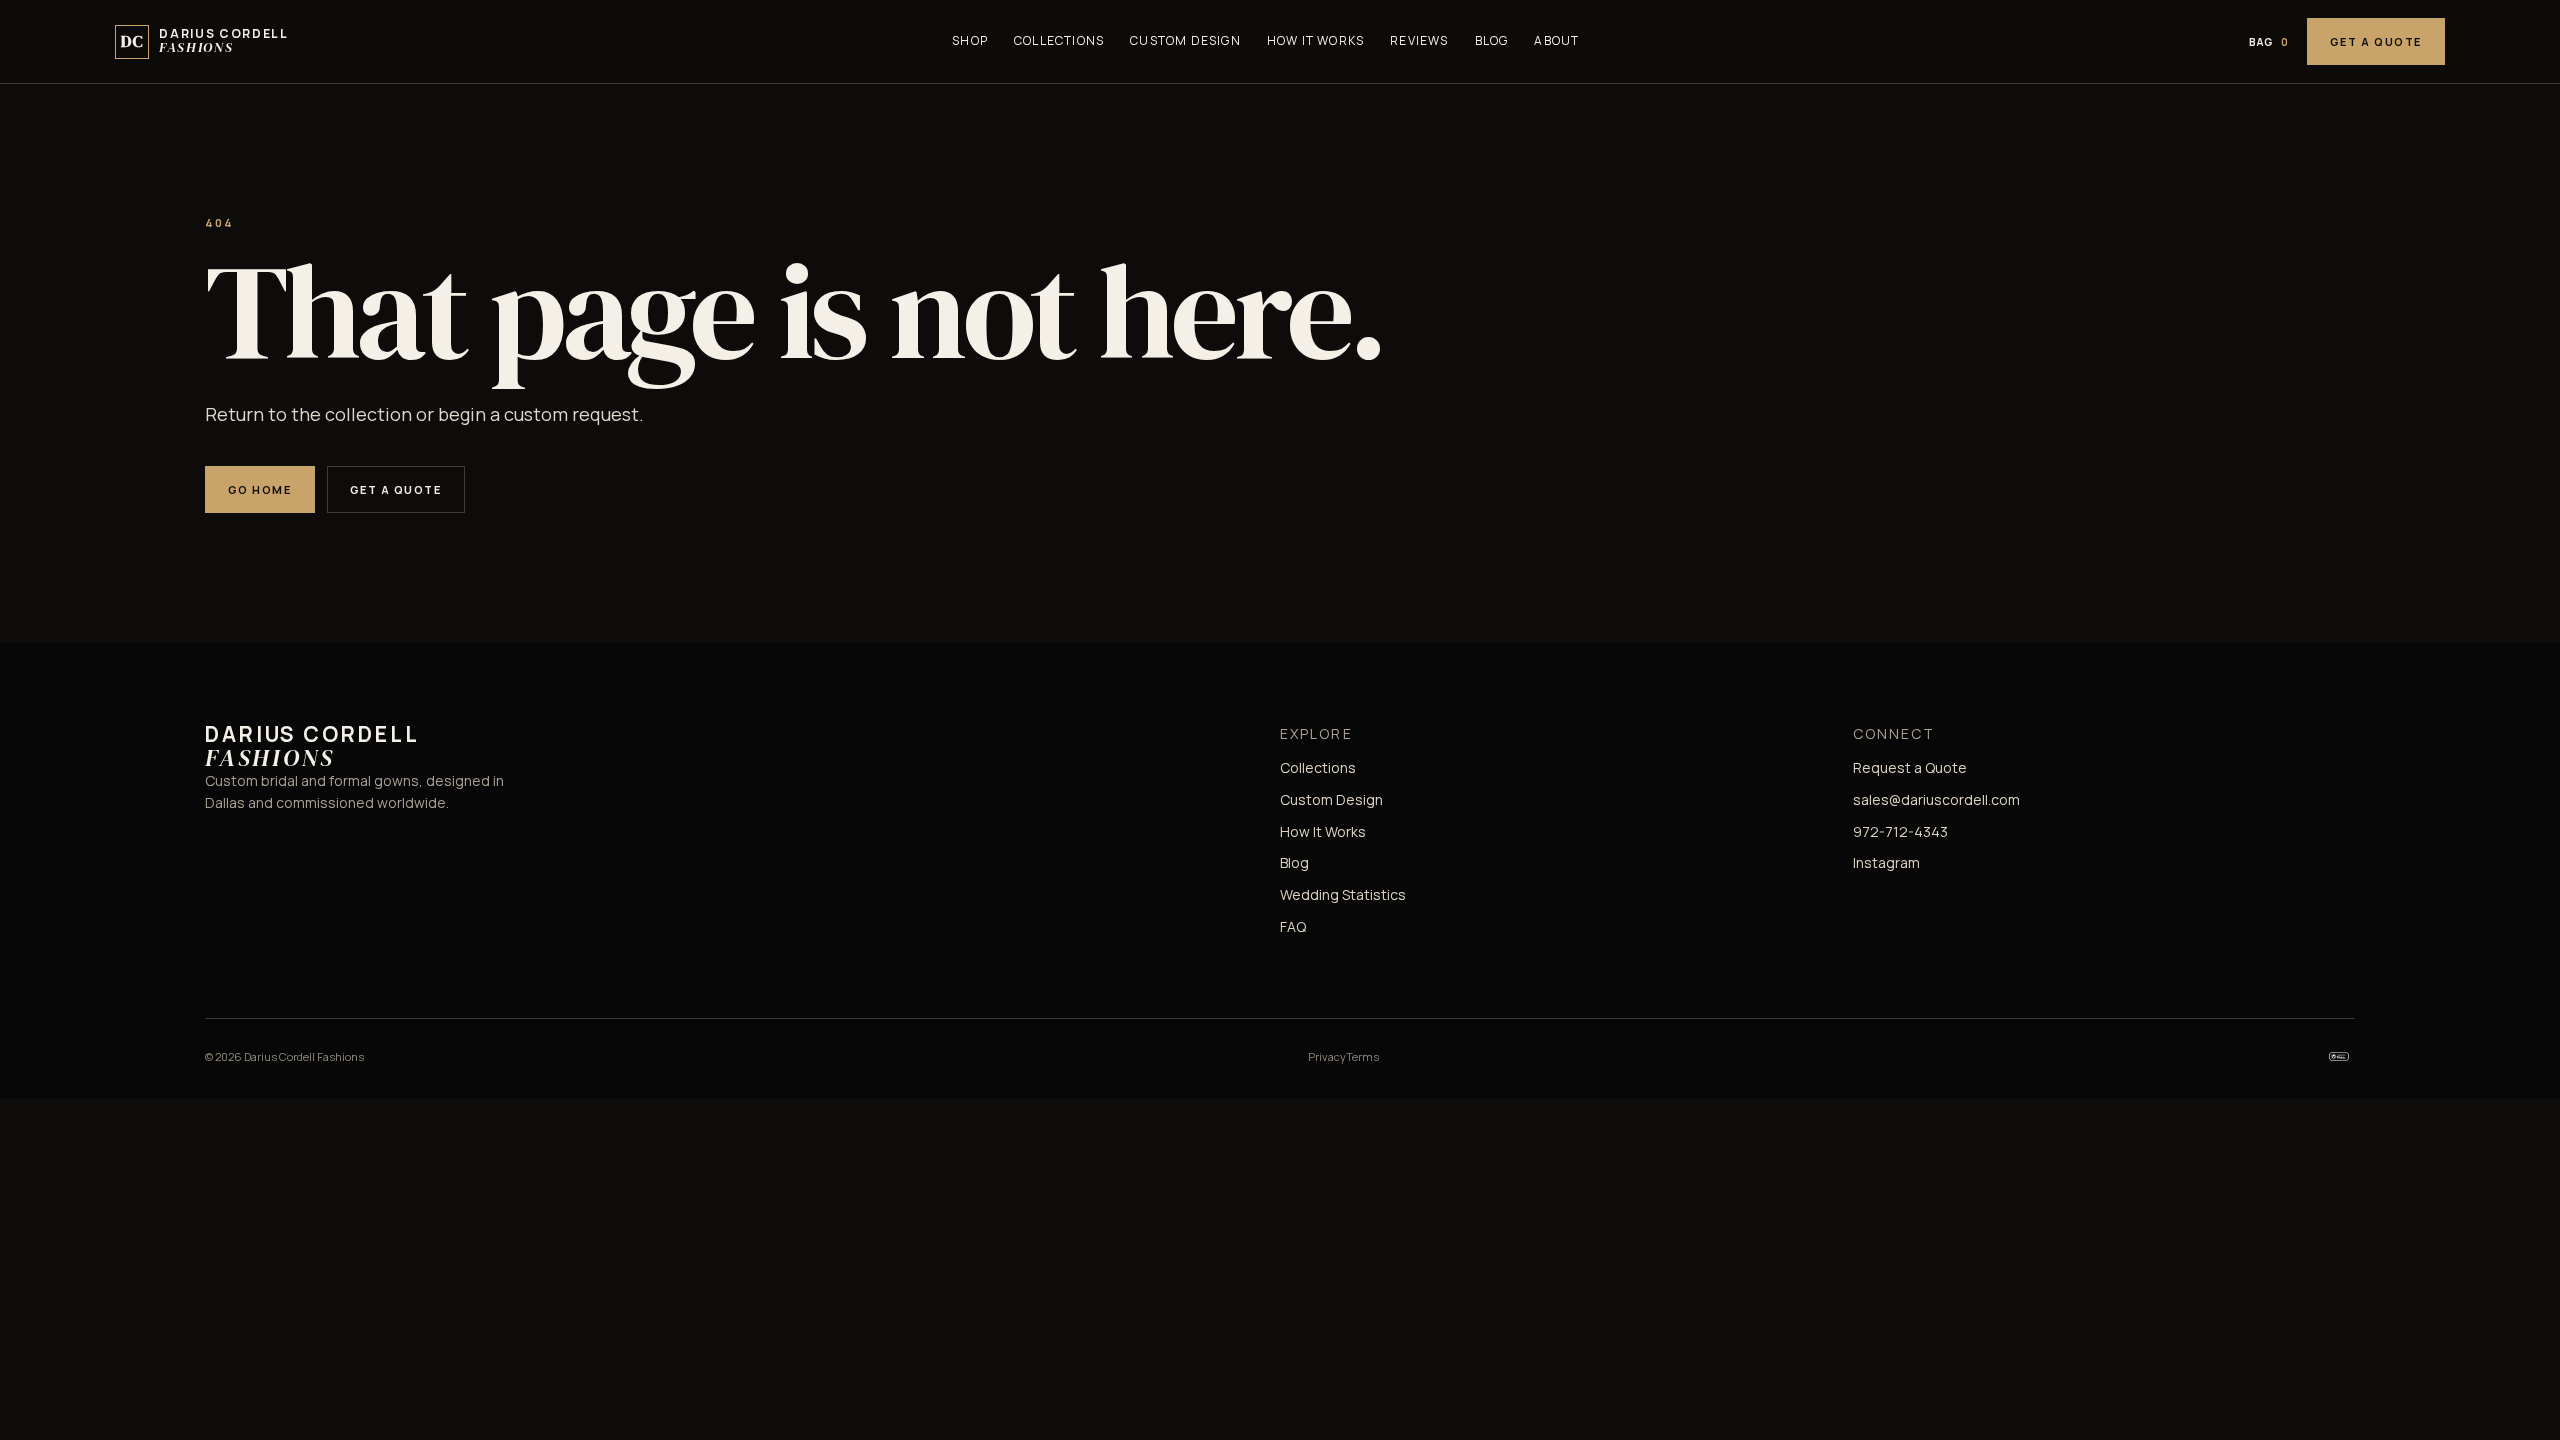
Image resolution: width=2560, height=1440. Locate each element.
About (1556, 40)
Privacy (1327, 1056)
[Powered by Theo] (2339, 1057)
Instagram (1886, 862)
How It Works (1315, 40)
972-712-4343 (1900, 831)
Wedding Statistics (1343, 894)
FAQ (1293, 926)
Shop (970, 40)
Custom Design (1185, 40)
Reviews (1419, 40)
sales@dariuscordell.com (1936, 799)
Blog (1492, 40)
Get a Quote (2376, 41)
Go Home (260, 489)
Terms (1362, 1056)
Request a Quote (1910, 767)
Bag (2269, 42)
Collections (1059, 40)
